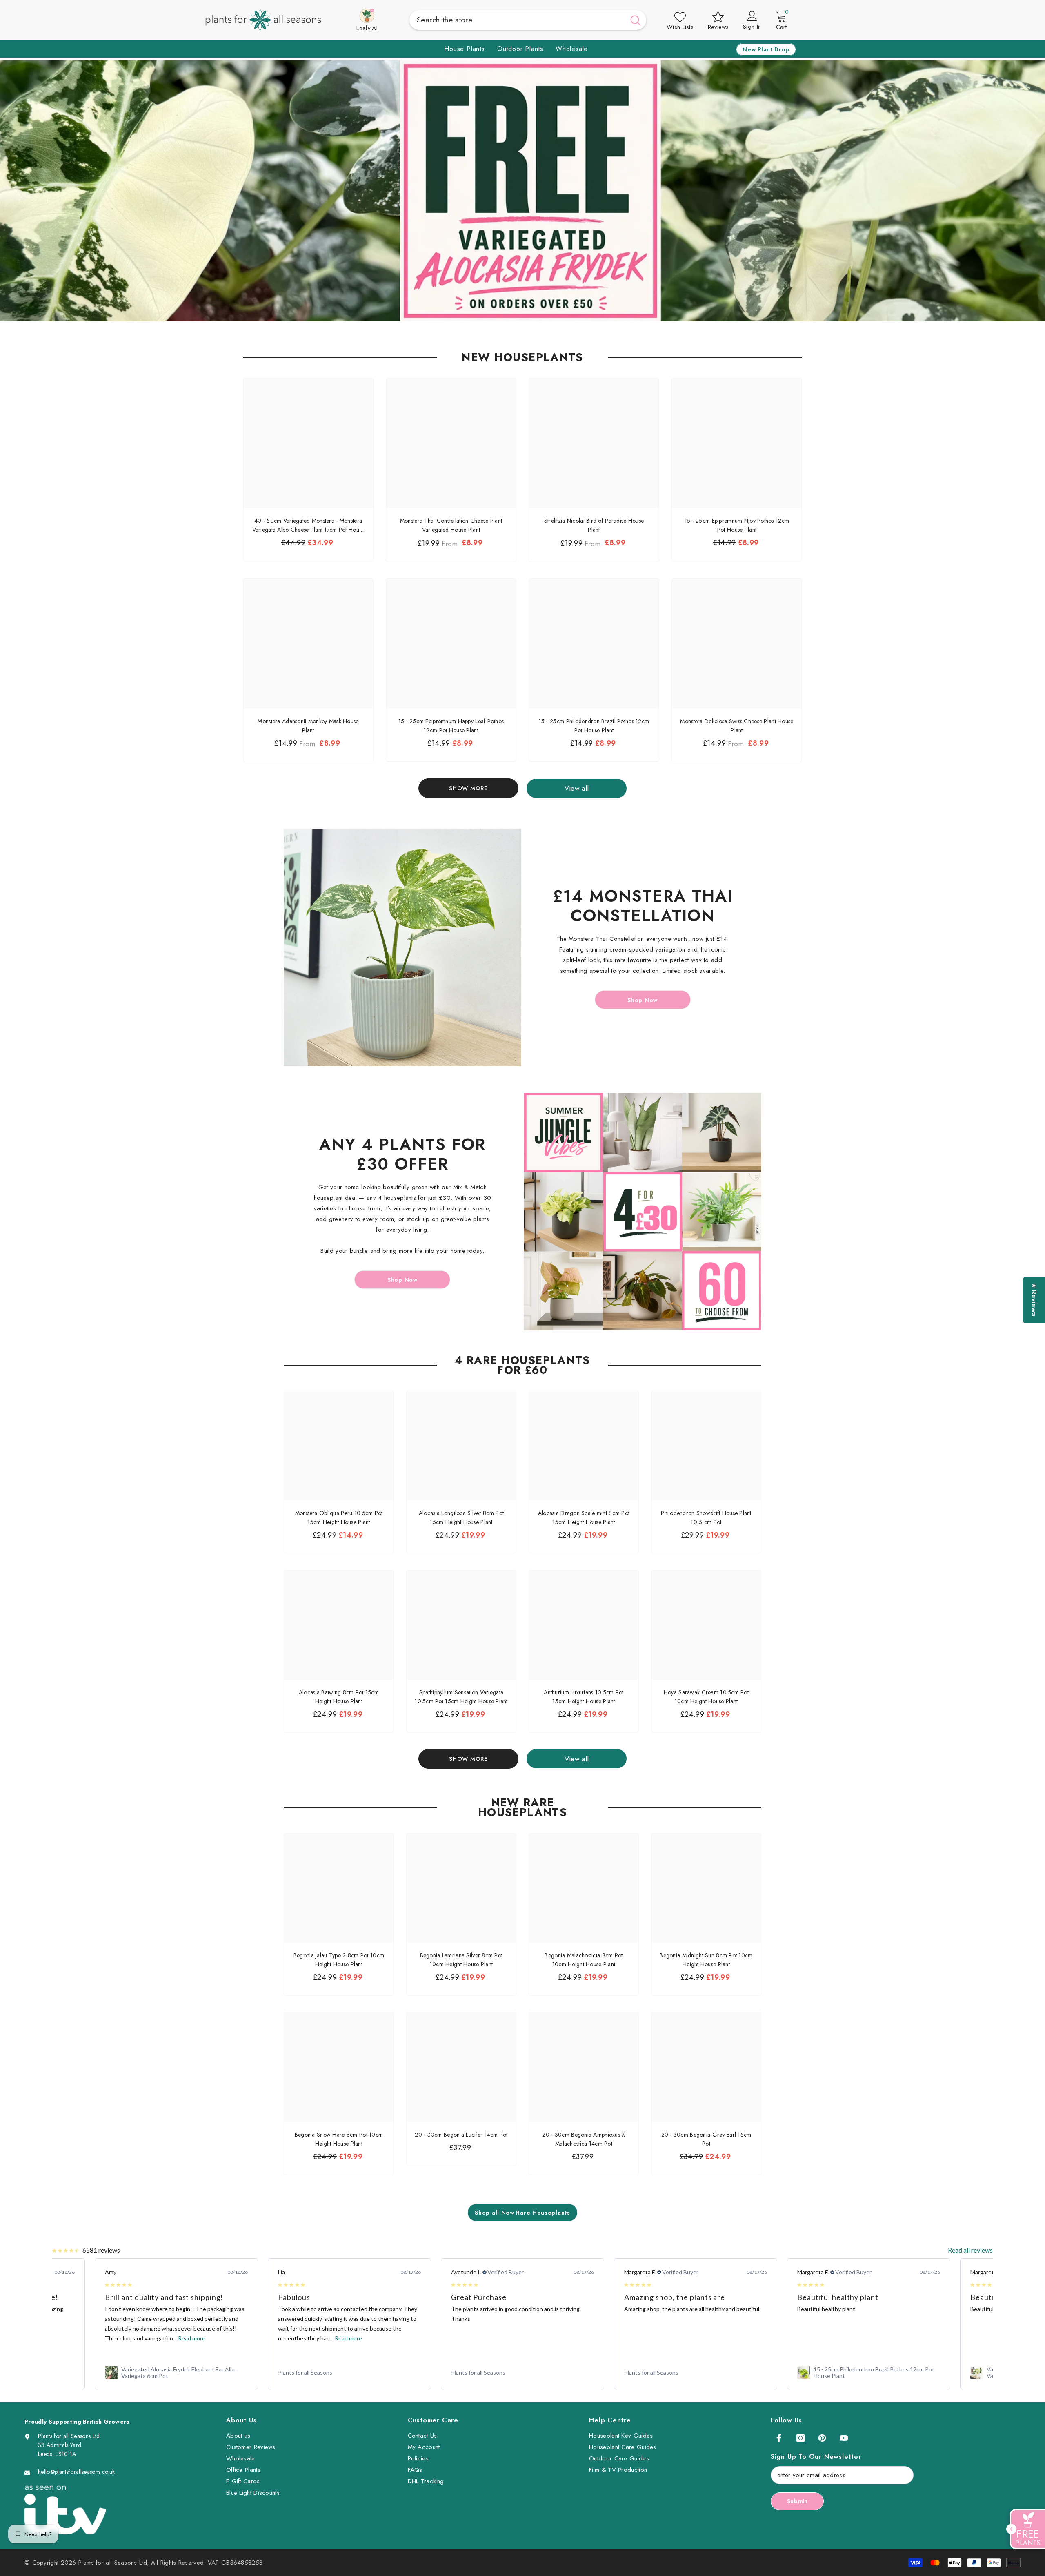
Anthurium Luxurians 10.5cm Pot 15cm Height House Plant (584, 1697)
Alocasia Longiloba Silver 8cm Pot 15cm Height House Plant (461, 1518)
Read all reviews (970, 2250)
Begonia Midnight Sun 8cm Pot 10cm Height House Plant (706, 1960)
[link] (176, 2373)
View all (577, 788)
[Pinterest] (822, 2438)
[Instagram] (800, 2438)
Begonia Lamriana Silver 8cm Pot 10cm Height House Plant (461, 1960)
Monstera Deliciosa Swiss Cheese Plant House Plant (737, 726)
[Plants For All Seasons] (402, 947)
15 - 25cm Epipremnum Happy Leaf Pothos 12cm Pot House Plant (451, 726)
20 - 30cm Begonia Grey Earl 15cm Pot (706, 2139)
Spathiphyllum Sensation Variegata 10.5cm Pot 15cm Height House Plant (461, 1697)
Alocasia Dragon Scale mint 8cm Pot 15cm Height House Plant (584, 1518)
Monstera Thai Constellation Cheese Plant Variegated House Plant (451, 525)
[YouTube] (844, 2438)
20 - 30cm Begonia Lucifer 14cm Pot (461, 2135)
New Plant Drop (766, 49)
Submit (797, 2501)
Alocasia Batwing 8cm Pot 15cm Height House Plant (339, 1697)
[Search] (528, 20)
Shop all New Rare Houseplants (522, 2213)
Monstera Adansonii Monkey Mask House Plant (308, 726)
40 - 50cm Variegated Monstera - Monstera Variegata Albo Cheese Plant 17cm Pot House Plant (308, 525)
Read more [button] (175, 2338)
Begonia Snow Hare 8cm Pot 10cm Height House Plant (339, 2139)
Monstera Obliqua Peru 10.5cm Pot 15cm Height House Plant (339, 1518)
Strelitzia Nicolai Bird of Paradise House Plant (594, 525)
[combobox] (517, 20)
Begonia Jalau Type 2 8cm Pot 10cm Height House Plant (339, 1960)
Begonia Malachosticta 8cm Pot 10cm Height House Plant (584, 1960)
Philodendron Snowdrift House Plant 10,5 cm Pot (706, 1518)
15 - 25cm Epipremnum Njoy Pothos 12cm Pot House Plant (737, 525)
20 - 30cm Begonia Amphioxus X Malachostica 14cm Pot (584, 2139)
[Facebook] (779, 2438)
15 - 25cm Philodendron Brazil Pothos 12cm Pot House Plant (594, 726)
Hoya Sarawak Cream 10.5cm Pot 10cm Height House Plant (706, 1697)
